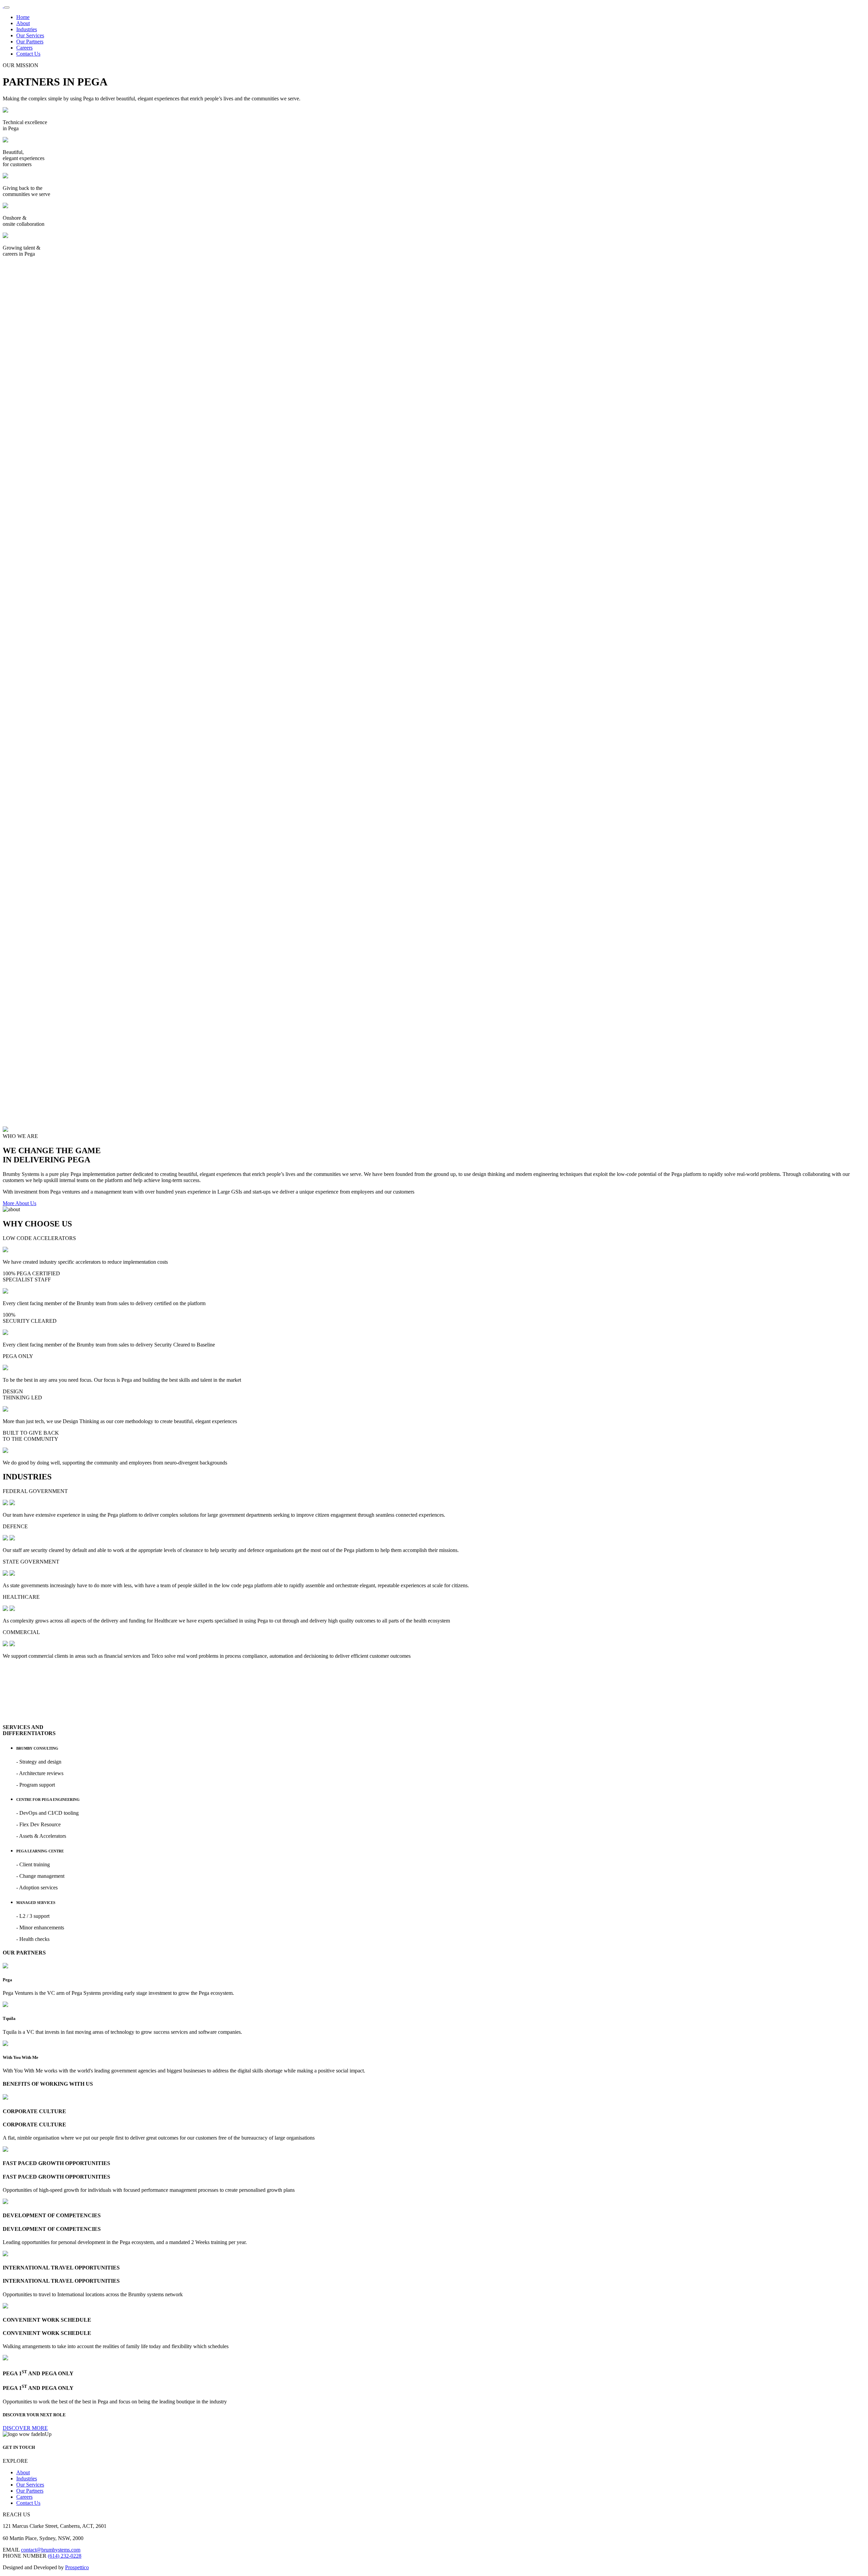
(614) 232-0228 (65, 2556)
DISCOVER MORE (25, 2428)
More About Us (19, 1203)
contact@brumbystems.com (51, 2550)
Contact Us (28, 54)
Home (23, 17)
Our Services (30, 35)
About (23, 23)
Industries (27, 29)
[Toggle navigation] (7, 7)
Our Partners (30, 42)
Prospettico (77, 2567)
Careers (24, 48)
